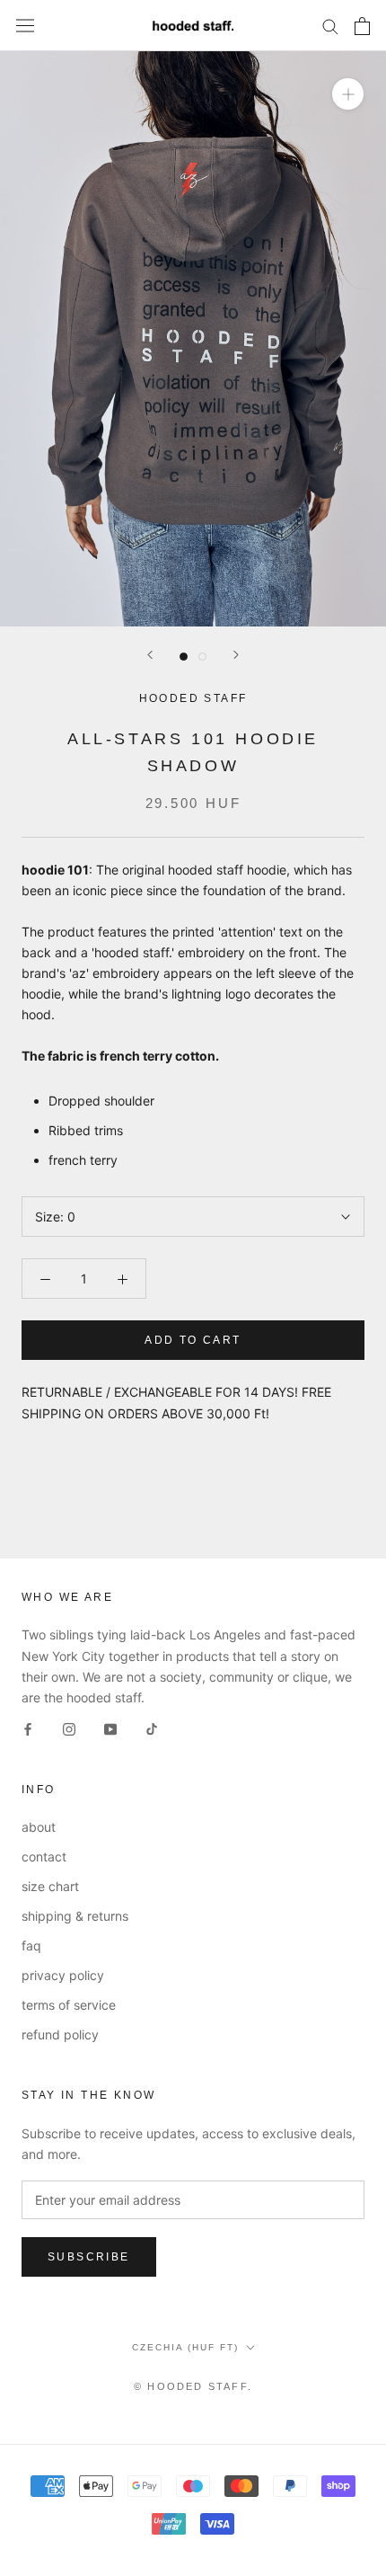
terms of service (69, 2005)
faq (31, 1945)
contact (44, 1856)
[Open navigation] (25, 26)
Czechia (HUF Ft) (185, 2347)
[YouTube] (110, 1728)
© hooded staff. (193, 2386)
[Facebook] (28, 1728)
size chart (50, 1886)
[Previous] (150, 655)
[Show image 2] (202, 657)
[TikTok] (152, 1728)
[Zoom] (348, 94)
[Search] (330, 26)
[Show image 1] (184, 657)
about (39, 1827)
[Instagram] (69, 1728)
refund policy (60, 2034)
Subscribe (89, 2257)
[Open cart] (362, 26)
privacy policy (63, 1975)
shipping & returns (75, 1916)
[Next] (236, 655)
